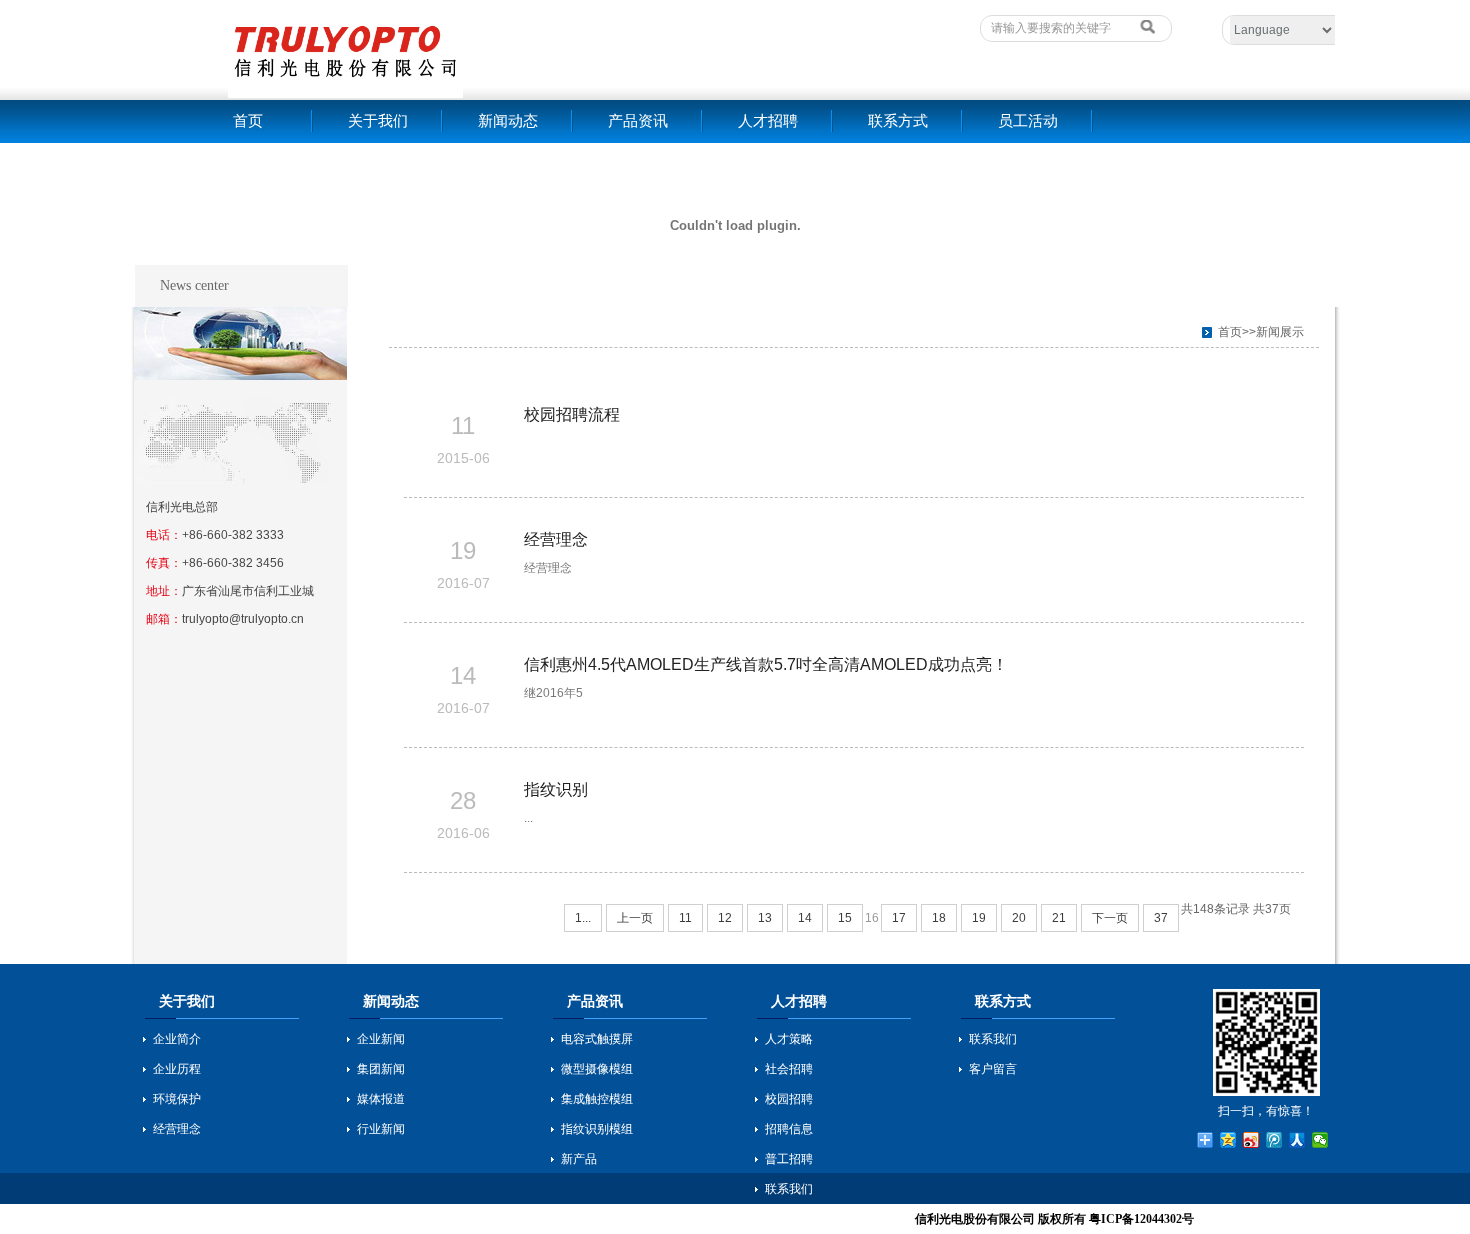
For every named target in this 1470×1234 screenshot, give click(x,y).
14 (805, 918)
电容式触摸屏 (597, 1039)
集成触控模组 (597, 1099)
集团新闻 (381, 1069)
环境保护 (177, 1099)
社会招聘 (789, 1069)
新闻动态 (508, 121)
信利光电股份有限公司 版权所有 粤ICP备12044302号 (1054, 1219)
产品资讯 (638, 121)
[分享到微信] (1320, 1140)
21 (1059, 918)
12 (725, 918)
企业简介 (177, 1039)
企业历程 (177, 1069)
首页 (248, 121)
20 (1019, 918)
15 (845, 918)
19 (979, 918)
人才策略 (789, 1039)
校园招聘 (789, 1099)
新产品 (579, 1159)
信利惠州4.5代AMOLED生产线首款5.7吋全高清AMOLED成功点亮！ (766, 664)
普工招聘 (789, 1159)
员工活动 (1028, 121)
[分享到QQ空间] (1228, 1140)
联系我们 (789, 1189)
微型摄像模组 (597, 1069)
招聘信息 (789, 1129)
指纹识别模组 (597, 1129)
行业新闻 (381, 1129)
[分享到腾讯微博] (1274, 1140)
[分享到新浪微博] (1251, 1140)
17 (899, 918)
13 (765, 918)
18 (939, 918)
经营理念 (556, 539)
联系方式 (898, 121)
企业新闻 (381, 1039)
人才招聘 (768, 121)
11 (685, 918)
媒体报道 (381, 1099)
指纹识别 (556, 789)
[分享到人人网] (1297, 1140)
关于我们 (378, 121)
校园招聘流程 (572, 414)
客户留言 (993, 1069)
